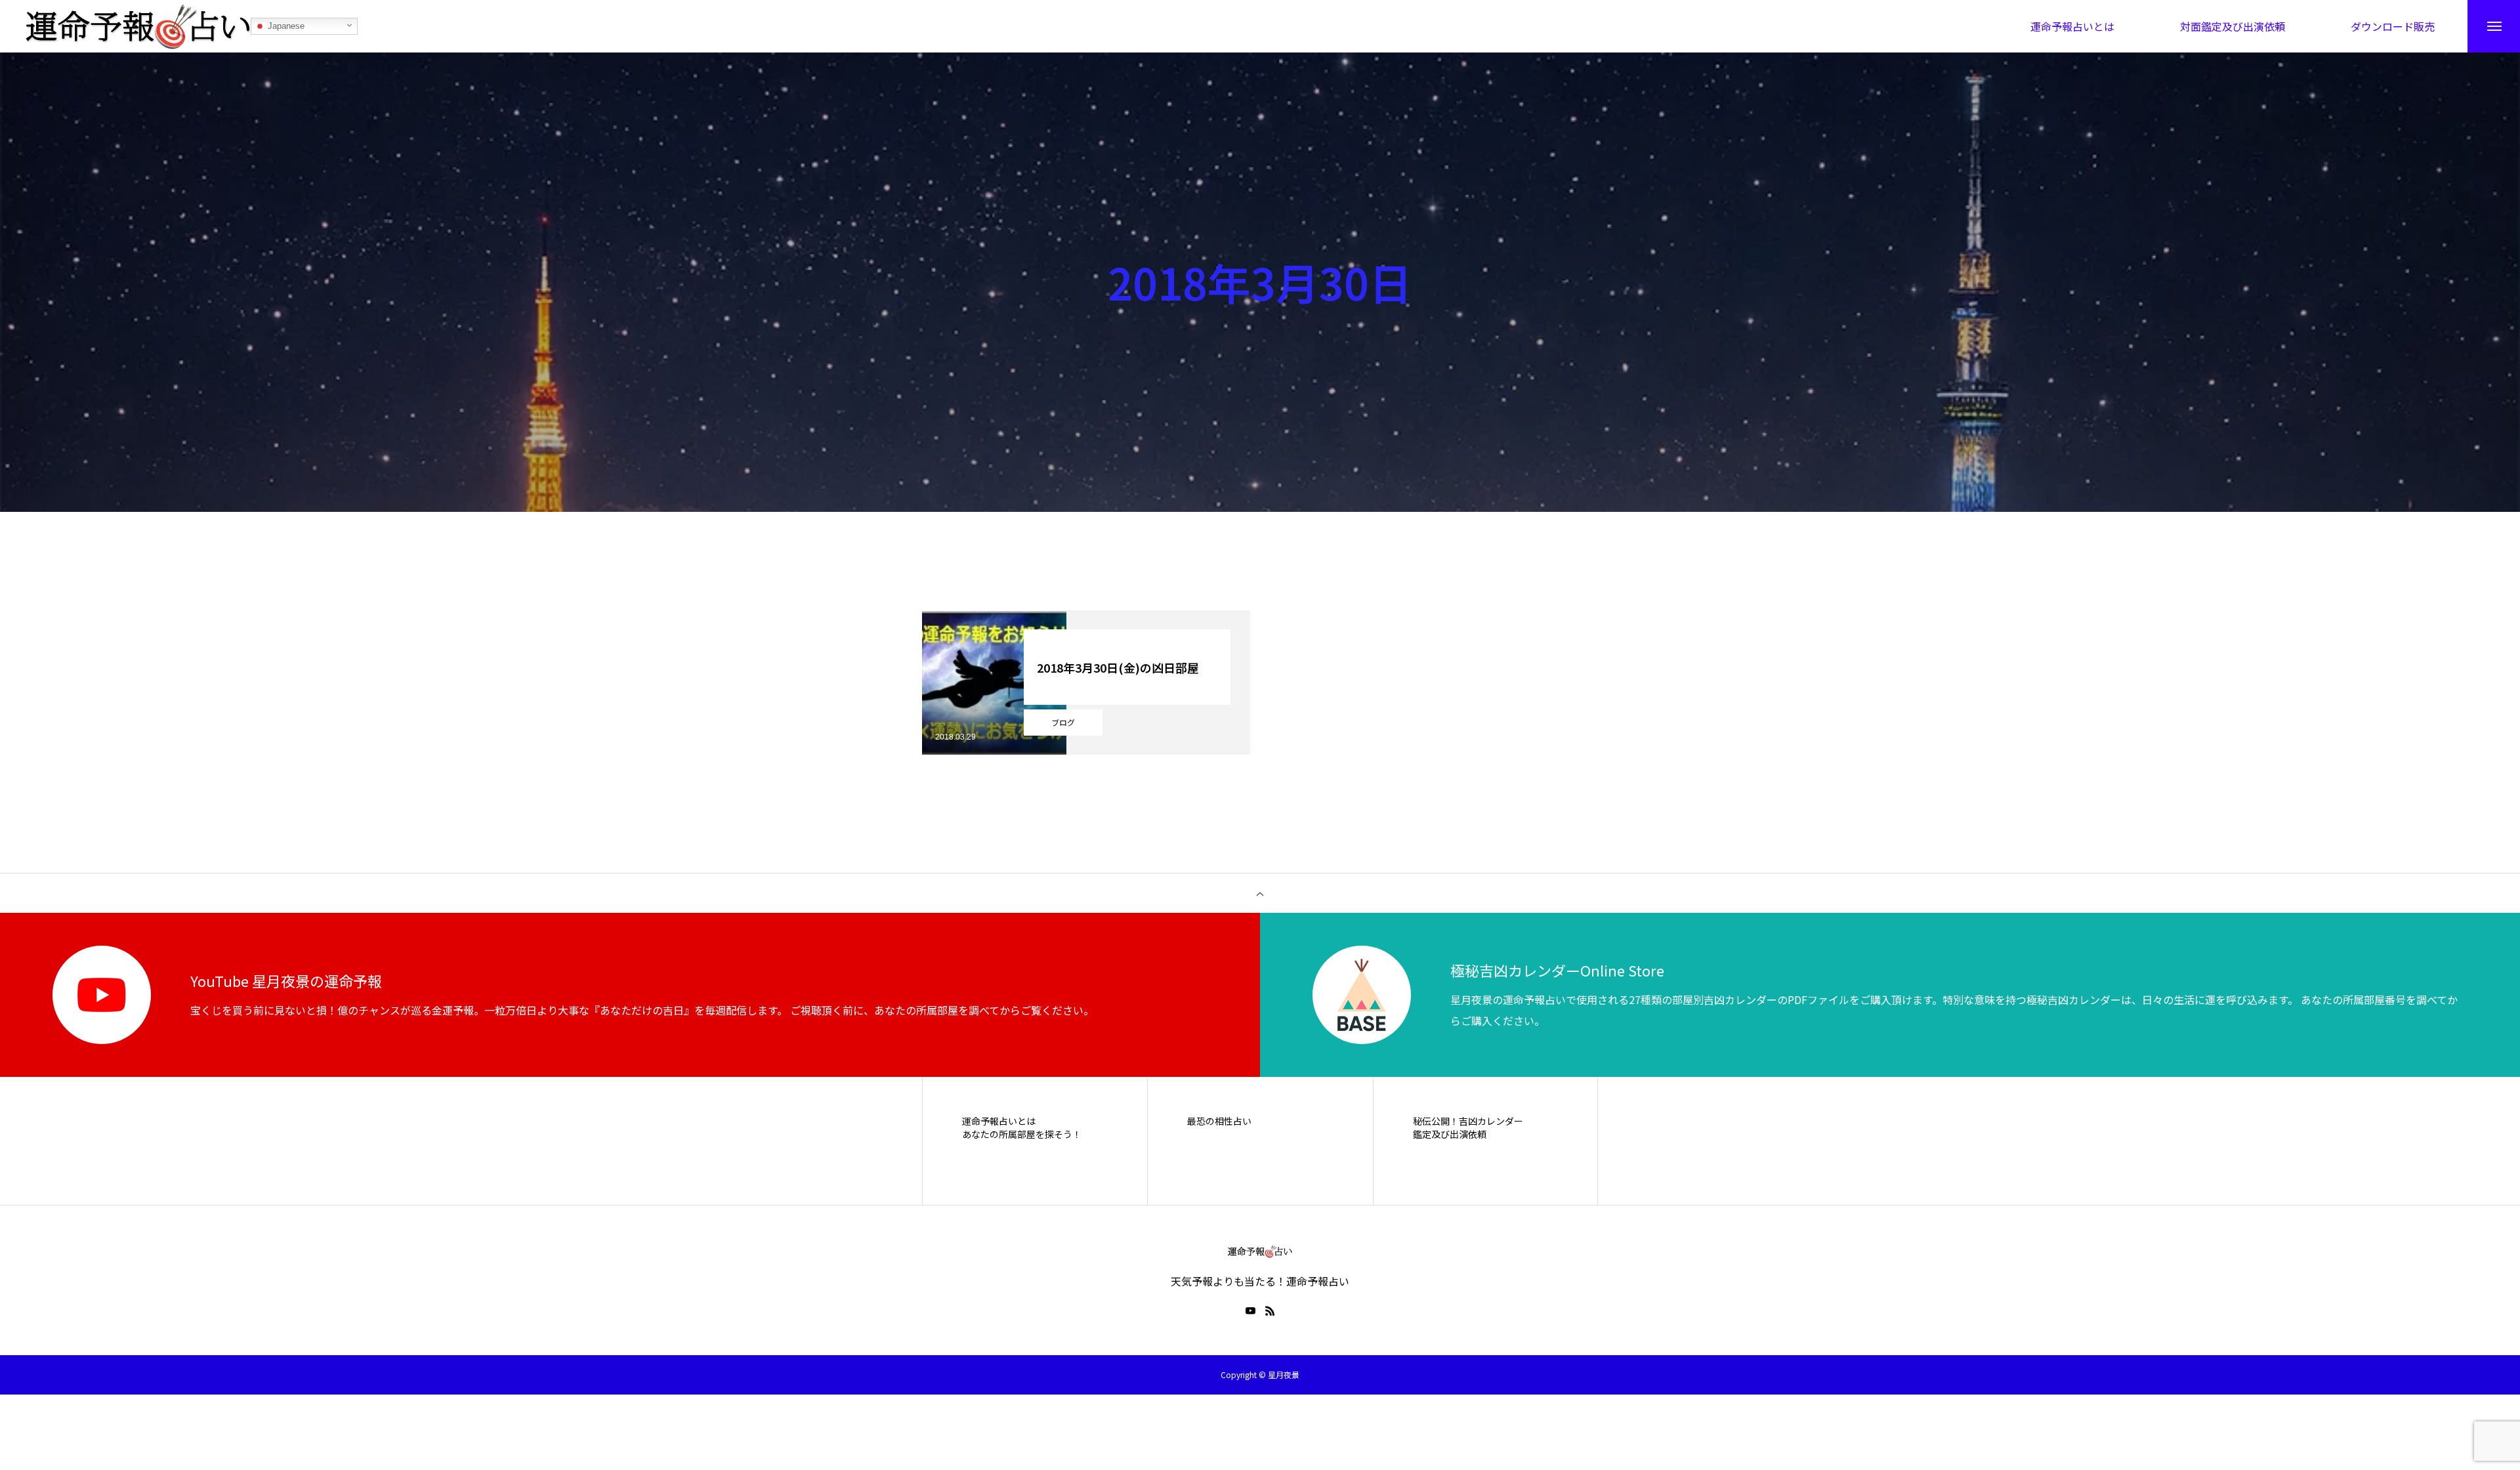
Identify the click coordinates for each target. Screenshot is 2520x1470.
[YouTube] (1250, 1311)
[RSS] (1270, 1311)
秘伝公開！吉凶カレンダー (1468, 1121)
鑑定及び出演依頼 (1450, 1134)
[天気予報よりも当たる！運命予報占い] (138, 26)
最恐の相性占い (1219, 1121)
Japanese (285, 26)
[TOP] (1260, 893)
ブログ (1063, 722)
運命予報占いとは (999, 1121)
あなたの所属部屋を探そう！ (1022, 1134)
